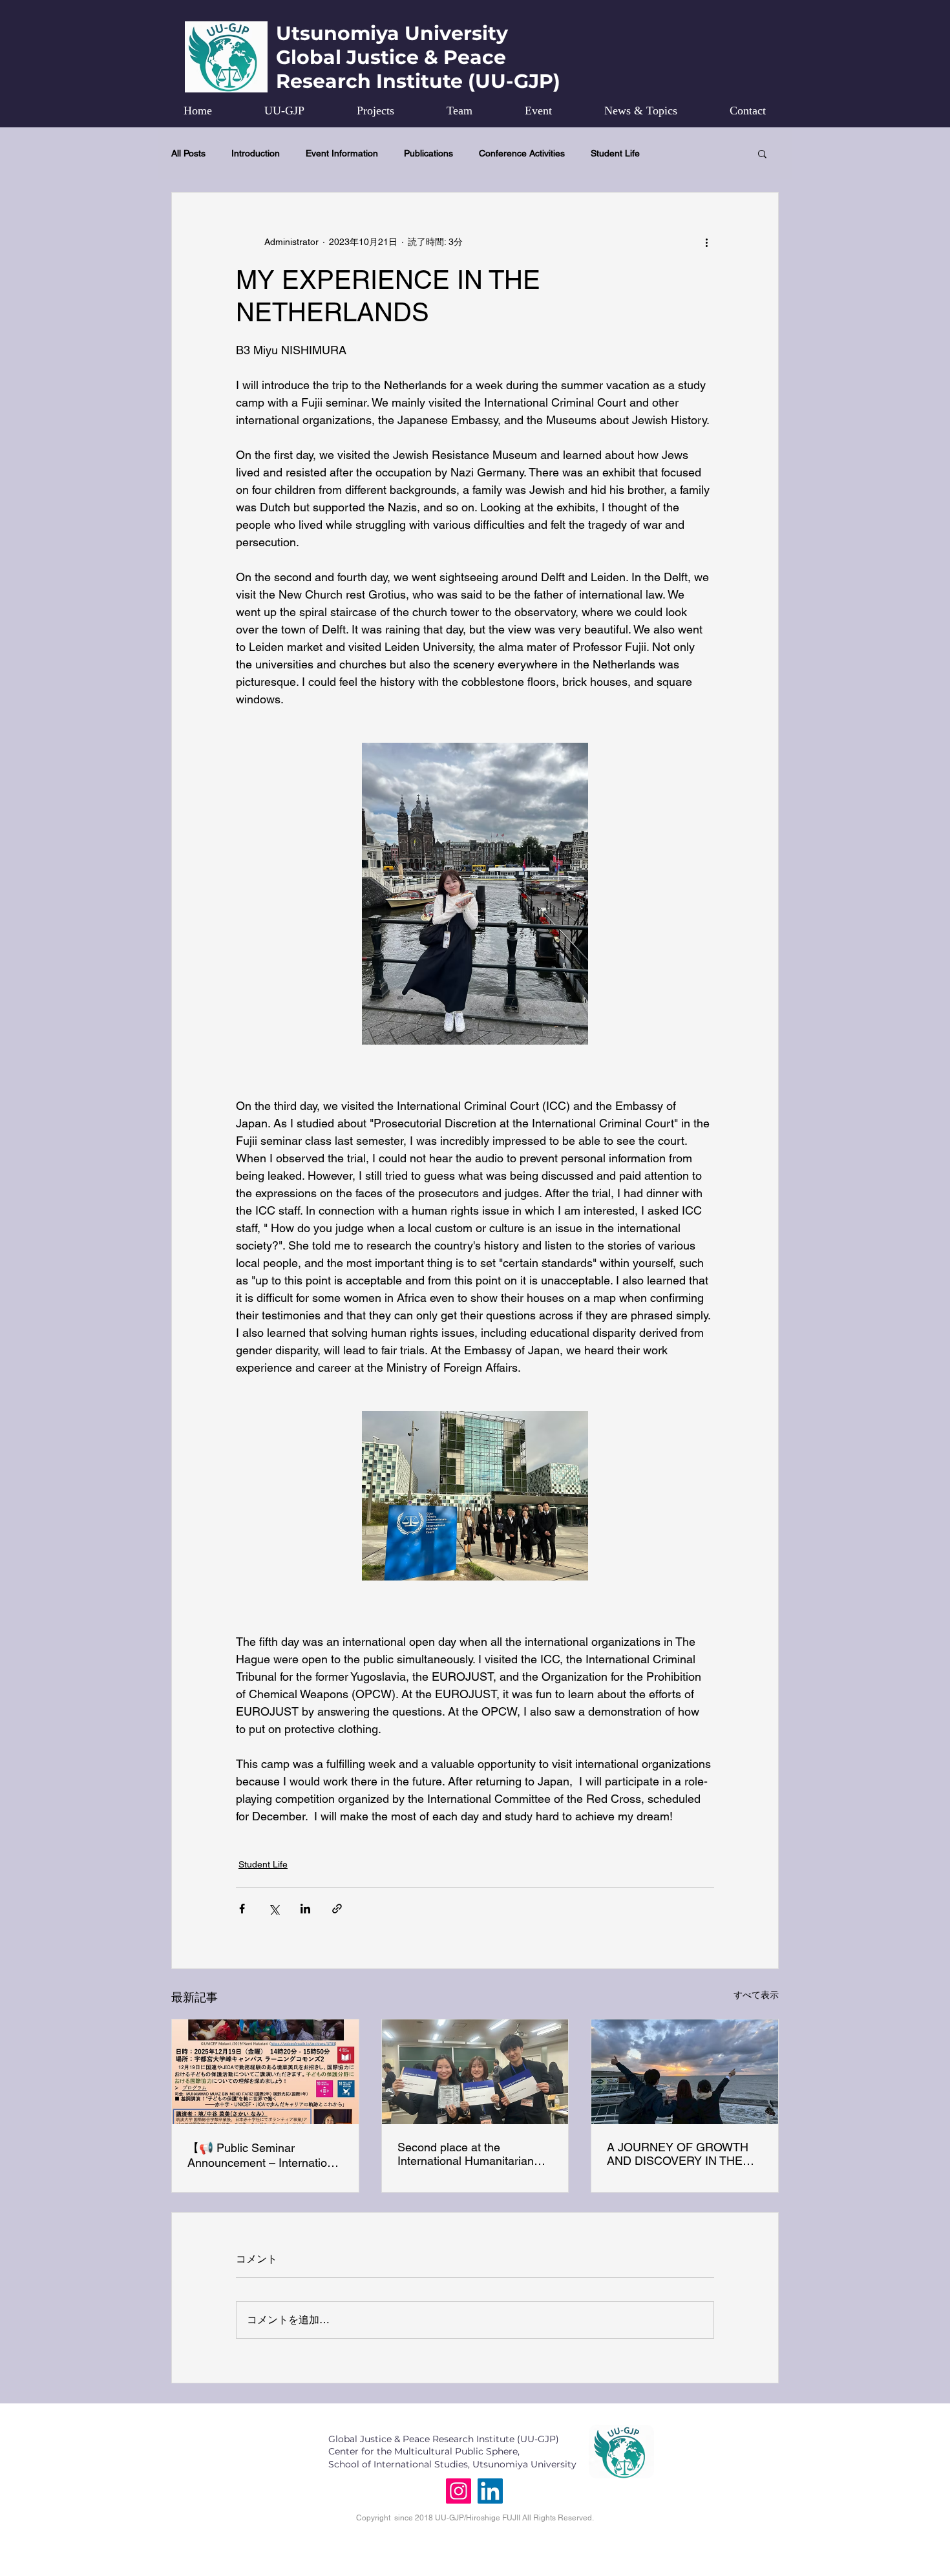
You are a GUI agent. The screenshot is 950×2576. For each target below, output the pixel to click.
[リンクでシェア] (337, 1909)
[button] (762, 153)
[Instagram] (459, 2491)
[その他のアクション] (706, 242)
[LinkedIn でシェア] (305, 1909)
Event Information (342, 153)
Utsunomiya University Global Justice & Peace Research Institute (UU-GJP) (418, 57)
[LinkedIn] (490, 2491)
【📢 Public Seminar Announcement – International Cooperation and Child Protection (265, 2155)
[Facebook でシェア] (242, 1909)
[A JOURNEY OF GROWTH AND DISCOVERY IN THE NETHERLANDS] (685, 2072)
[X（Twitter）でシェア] (274, 1909)
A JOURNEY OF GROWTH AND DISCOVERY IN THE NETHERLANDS (678, 2154)
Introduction (256, 153)
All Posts (188, 153)
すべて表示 (756, 1995)
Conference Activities (522, 153)
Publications (428, 153)
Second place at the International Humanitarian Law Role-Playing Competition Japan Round (475, 2154)
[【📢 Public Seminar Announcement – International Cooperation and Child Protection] (265, 2072)
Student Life (615, 153)
